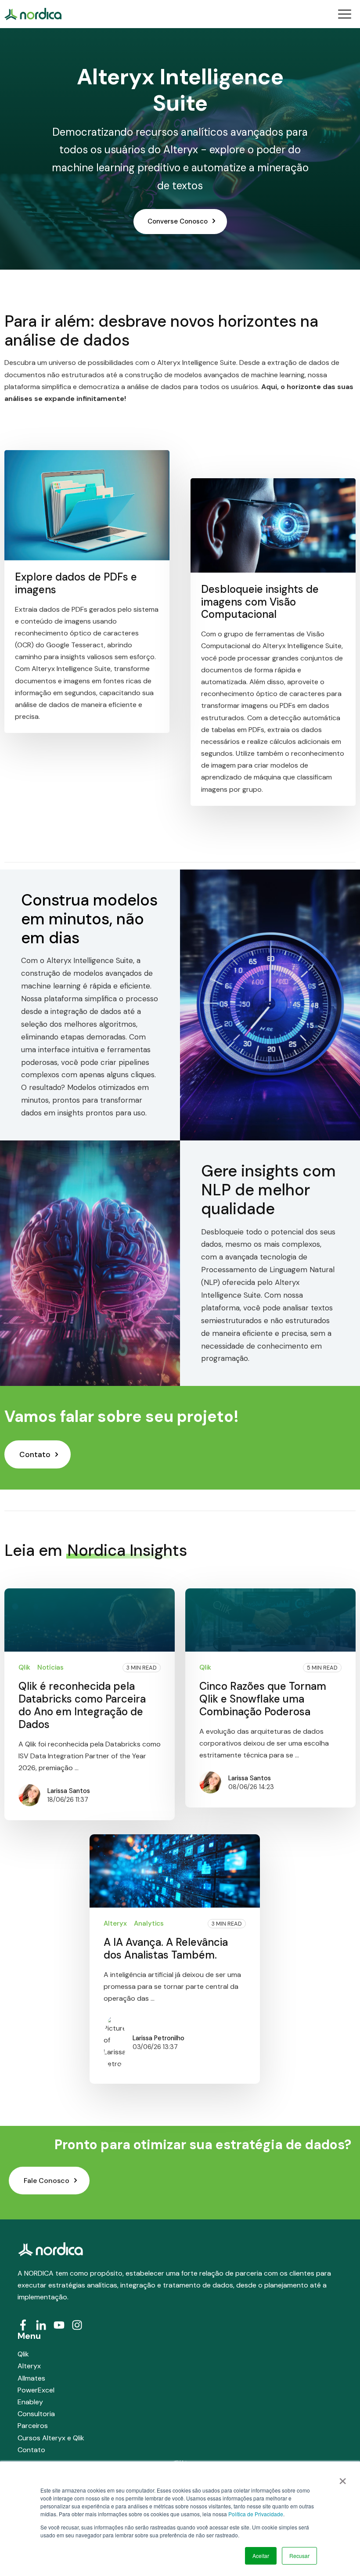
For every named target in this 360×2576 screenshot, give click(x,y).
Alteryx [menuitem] (29, 2366)
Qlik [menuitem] (23, 2354)
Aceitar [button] (261, 2556)
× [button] (343, 2478)
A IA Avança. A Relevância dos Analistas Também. (166, 1948)
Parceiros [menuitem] (33, 2426)
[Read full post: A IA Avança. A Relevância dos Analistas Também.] (175, 1871)
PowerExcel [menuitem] (36, 2390)
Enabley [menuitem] (30, 2402)
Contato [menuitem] (31, 2450)
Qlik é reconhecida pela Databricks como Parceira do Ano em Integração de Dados (82, 1705)
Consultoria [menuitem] (36, 2414)
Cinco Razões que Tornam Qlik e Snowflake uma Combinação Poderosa (263, 1699)
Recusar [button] (299, 2556)
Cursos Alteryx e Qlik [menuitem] (51, 2438)
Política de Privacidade (256, 2514)
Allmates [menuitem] (31, 2378)
